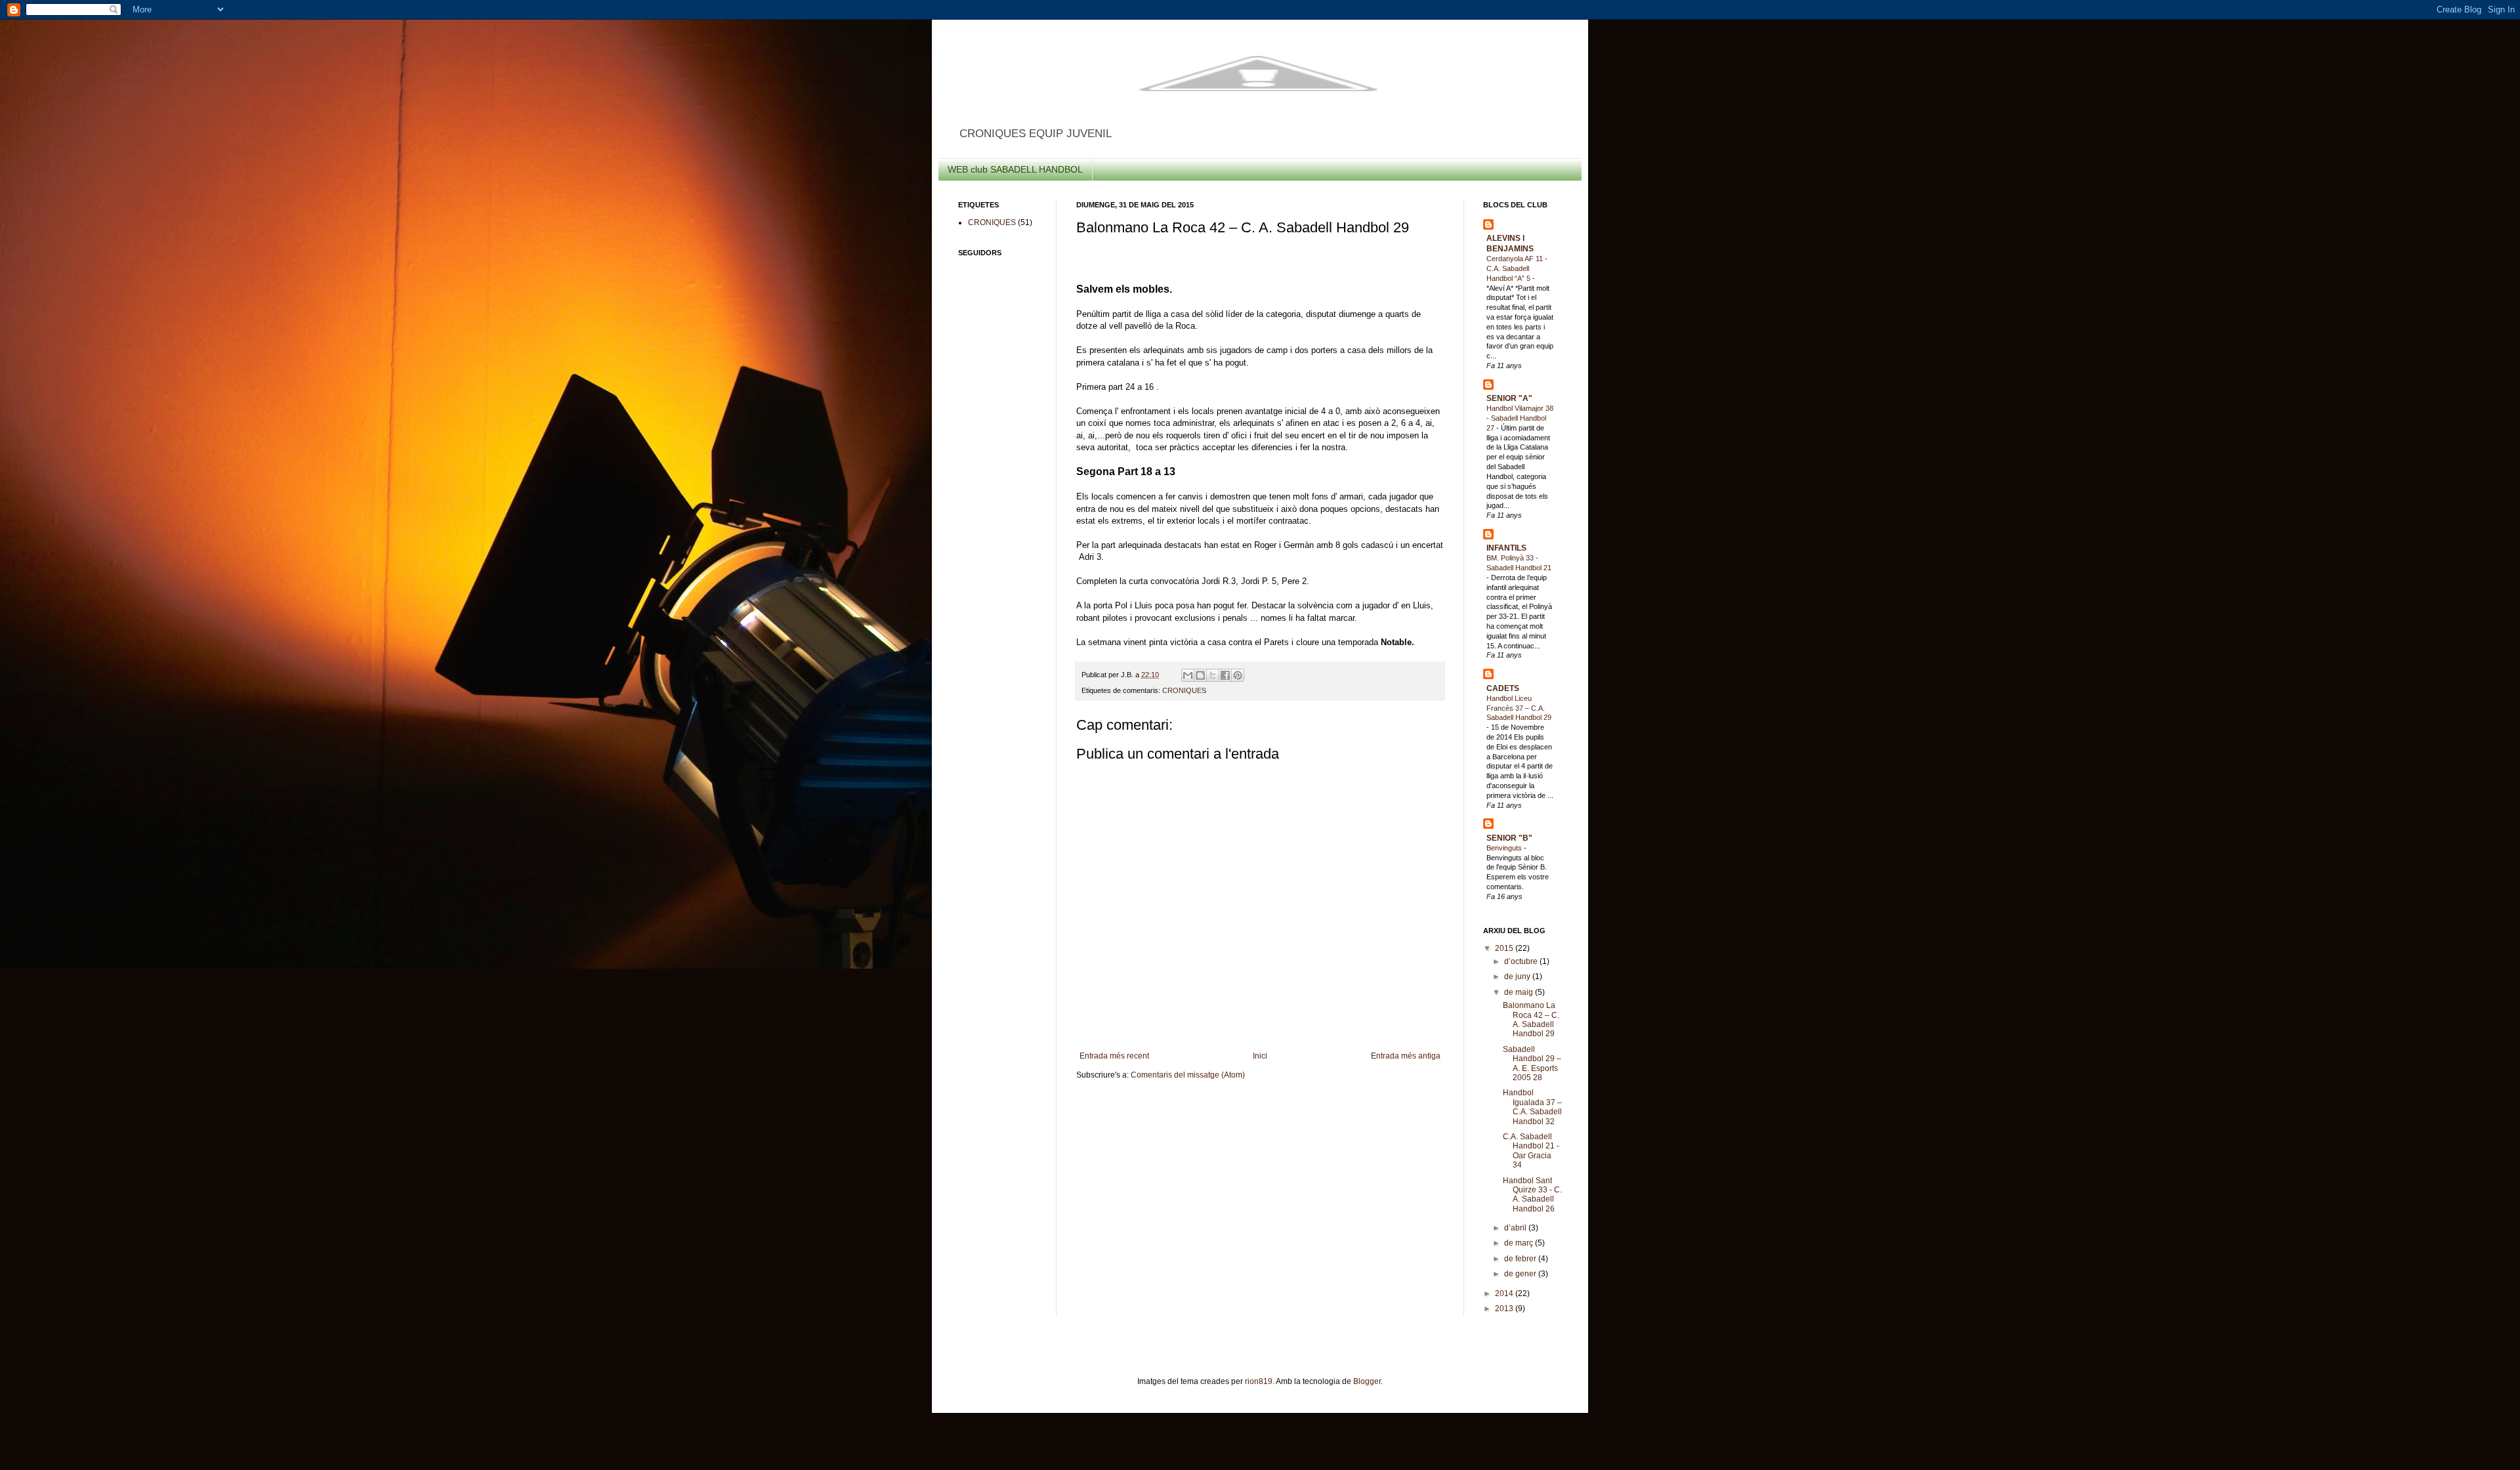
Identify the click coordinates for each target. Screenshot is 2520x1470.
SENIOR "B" (1509, 838)
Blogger (1367, 1381)
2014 (1505, 1293)
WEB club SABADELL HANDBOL (1015, 169)
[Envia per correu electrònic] (1188, 675)
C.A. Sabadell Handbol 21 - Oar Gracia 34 (1531, 1151)
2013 (1505, 1309)
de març (1520, 1243)
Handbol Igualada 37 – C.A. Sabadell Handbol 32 (1532, 1107)
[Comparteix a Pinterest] (1238, 675)
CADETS (1503, 688)
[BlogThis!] (1200, 675)
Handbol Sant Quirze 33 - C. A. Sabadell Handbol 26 (1532, 1195)
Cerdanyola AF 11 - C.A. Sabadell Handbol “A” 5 (1517, 268)
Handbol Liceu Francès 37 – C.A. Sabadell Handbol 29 (1519, 708)
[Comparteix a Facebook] (1225, 675)
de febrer (1521, 1259)
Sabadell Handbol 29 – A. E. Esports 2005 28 (1532, 1063)
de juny (1518, 976)
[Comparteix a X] (1213, 675)
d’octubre (1522, 961)
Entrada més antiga (1406, 1056)
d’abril (1516, 1228)
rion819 (1259, 1381)
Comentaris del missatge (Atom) (1188, 1075)
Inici (1260, 1056)
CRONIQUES (1184, 690)
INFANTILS (1506, 548)
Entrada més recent (1114, 1056)
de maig (1520, 992)
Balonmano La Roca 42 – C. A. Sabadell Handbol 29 (1531, 1019)
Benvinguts (1505, 848)
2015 (1505, 948)
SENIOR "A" (1509, 398)
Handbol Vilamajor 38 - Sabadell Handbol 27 (1520, 418)
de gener (1521, 1274)
